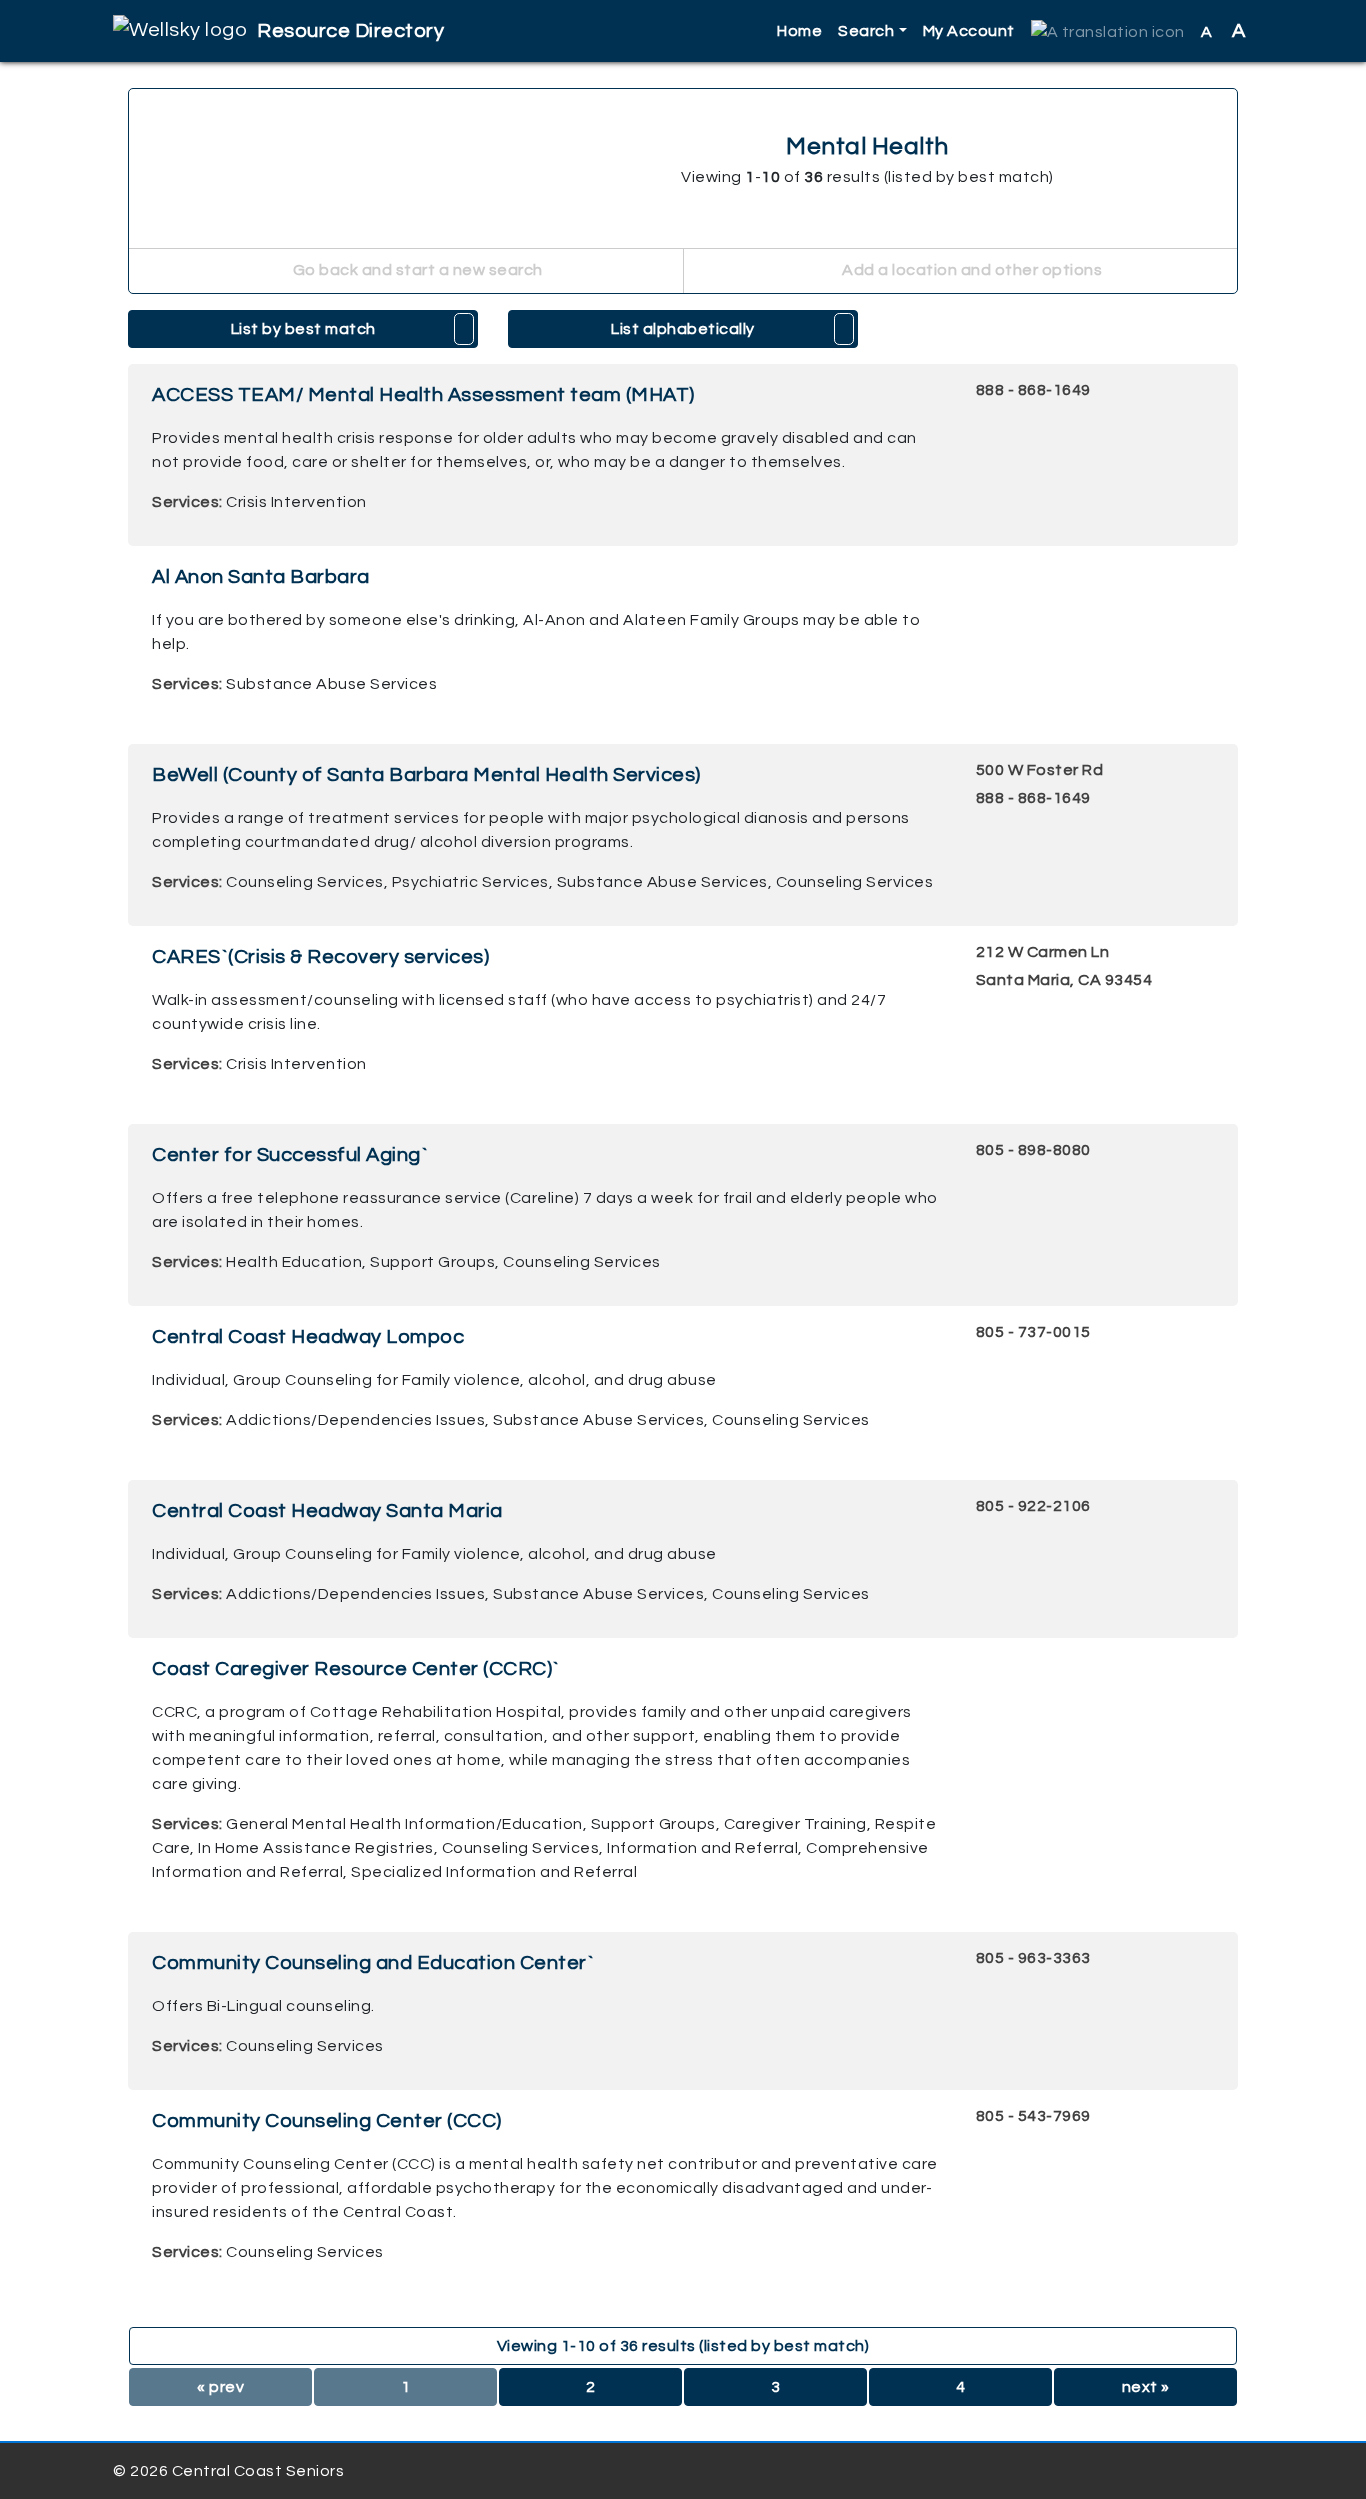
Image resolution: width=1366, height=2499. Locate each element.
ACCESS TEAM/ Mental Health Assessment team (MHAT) (423, 395)
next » (1146, 2387)
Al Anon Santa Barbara (261, 577)
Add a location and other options (971, 270)
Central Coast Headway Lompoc (308, 1337)
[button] (1108, 31)
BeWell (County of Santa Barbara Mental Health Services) (426, 775)
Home (799, 31)
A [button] (1223, 31)
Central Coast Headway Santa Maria (327, 1511)
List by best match (303, 329)
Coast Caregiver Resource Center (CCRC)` (356, 1669)
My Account (969, 31)
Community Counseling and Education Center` (373, 1963)
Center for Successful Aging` (290, 1155)
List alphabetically (683, 329)
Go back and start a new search (416, 270)
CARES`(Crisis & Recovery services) (320, 957)
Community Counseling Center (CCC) (327, 2121)
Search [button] (866, 31)
